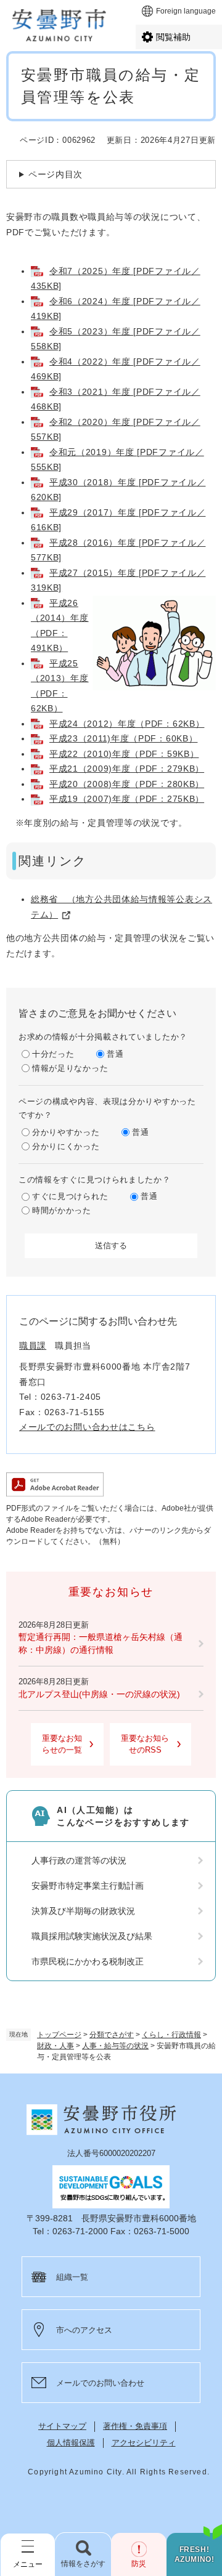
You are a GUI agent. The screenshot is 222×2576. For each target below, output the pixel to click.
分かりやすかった (66, 1132)
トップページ (59, 2035)
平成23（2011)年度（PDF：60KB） (123, 738)
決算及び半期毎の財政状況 (83, 1911)
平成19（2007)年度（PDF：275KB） (127, 799)
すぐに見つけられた (70, 1196)
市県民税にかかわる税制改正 (88, 1961)
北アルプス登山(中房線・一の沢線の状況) (99, 1694)
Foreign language (186, 11)
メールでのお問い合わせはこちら (87, 1427)
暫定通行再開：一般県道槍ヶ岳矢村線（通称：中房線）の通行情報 (101, 1643)
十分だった (53, 1054)
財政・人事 (55, 2046)
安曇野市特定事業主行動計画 (88, 1886)
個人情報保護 (71, 2443)
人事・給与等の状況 (115, 2046)
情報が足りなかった (70, 1068)
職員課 (33, 1346)
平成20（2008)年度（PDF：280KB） (127, 784)
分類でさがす (112, 2035)
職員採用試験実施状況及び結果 (92, 1936)
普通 (115, 1054)
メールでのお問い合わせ (100, 2383)
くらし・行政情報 (171, 2035)
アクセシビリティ (144, 2443)
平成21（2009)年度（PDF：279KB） (127, 769)
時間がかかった (62, 1210)
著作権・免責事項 (135, 2426)
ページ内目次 (55, 174)
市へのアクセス (84, 2330)
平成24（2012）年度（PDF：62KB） (127, 724)
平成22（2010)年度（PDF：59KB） (124, 754)
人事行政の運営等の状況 (79, 1860)
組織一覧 (72, 2277)
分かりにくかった (66, 1146)
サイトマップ (62, 2426)
